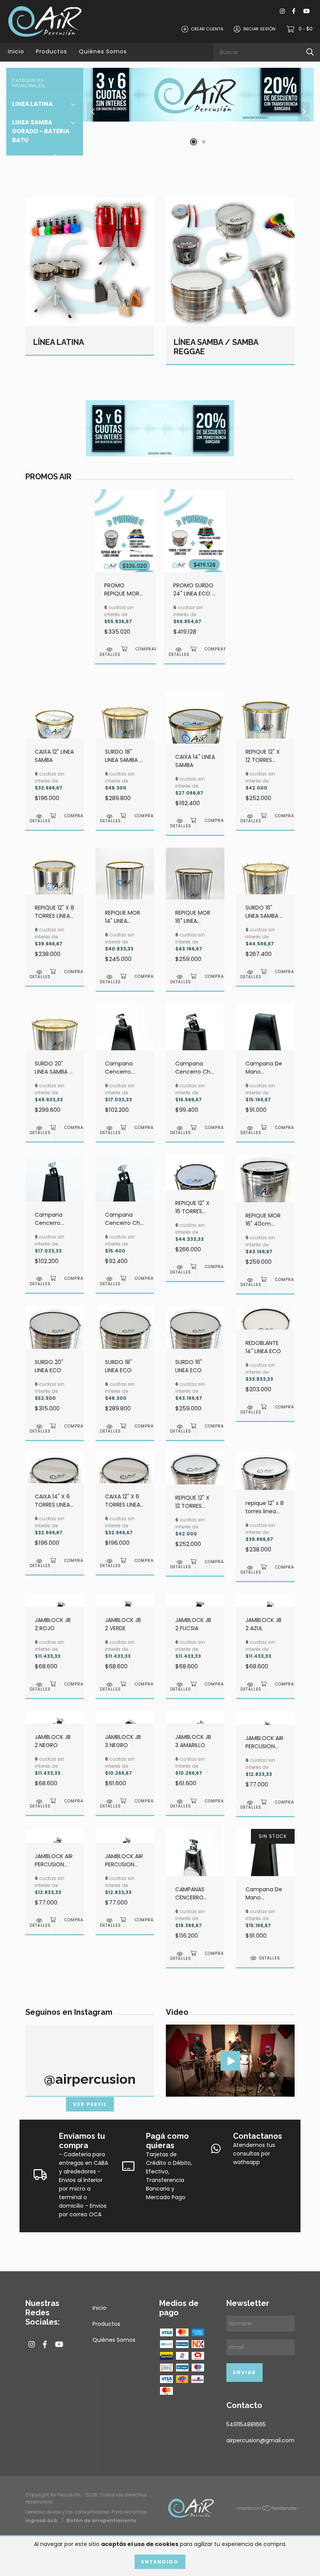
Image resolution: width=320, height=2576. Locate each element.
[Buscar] (310, 52)
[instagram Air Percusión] (282, 11)
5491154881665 (246, 2424)
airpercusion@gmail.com (260, 2440)
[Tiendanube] (267, 2510)
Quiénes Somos (103, 51)
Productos (52, 51)
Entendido (160, 2562)
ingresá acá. (42, 2520)
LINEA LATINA (32, 104)
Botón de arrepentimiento (101, 2520)
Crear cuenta (207, 29)
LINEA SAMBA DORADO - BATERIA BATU (41, 131)
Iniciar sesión (259, 29)
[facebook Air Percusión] (294, 11)
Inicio (16, 51)
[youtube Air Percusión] (306, 11)
